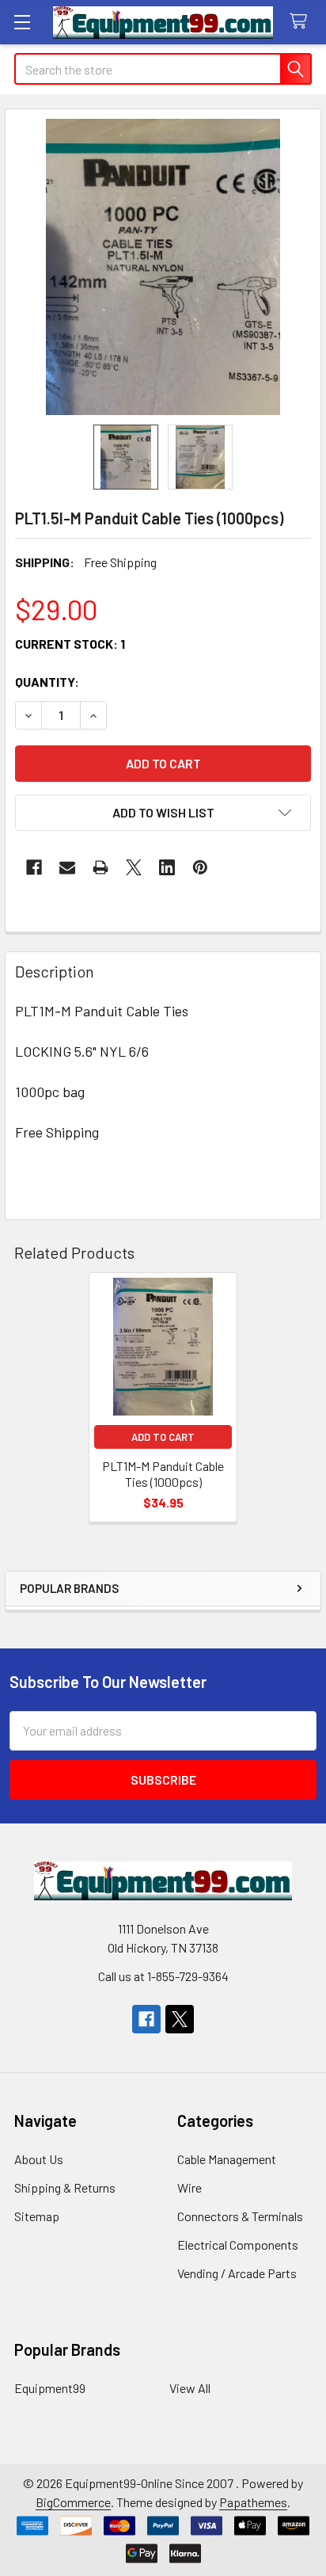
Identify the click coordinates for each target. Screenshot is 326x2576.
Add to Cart (163, 1437)
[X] (134, 867)
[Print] (100, 867)
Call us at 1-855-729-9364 (163, 1976)
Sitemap (37, 2216)
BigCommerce (73, 2502)
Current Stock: (70, 644)
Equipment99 (50, 2388)
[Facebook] (34, 867)
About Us (39, 2159)
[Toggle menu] (22, 22)
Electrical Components (238, 2244)
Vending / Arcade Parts (237, 2273)
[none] (163, 267)
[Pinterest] (200, 867)
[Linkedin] (167, 867)
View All (190, 2388)
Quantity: (47, 682)
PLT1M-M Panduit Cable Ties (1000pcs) (163, 1474)
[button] (163, 813)
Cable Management (227, 2159)
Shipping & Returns (65, 2187)
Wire (190, 2187)
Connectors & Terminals (240, 2216)
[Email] (67, 867)
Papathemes (253, 2502)
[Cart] (302, 22)
